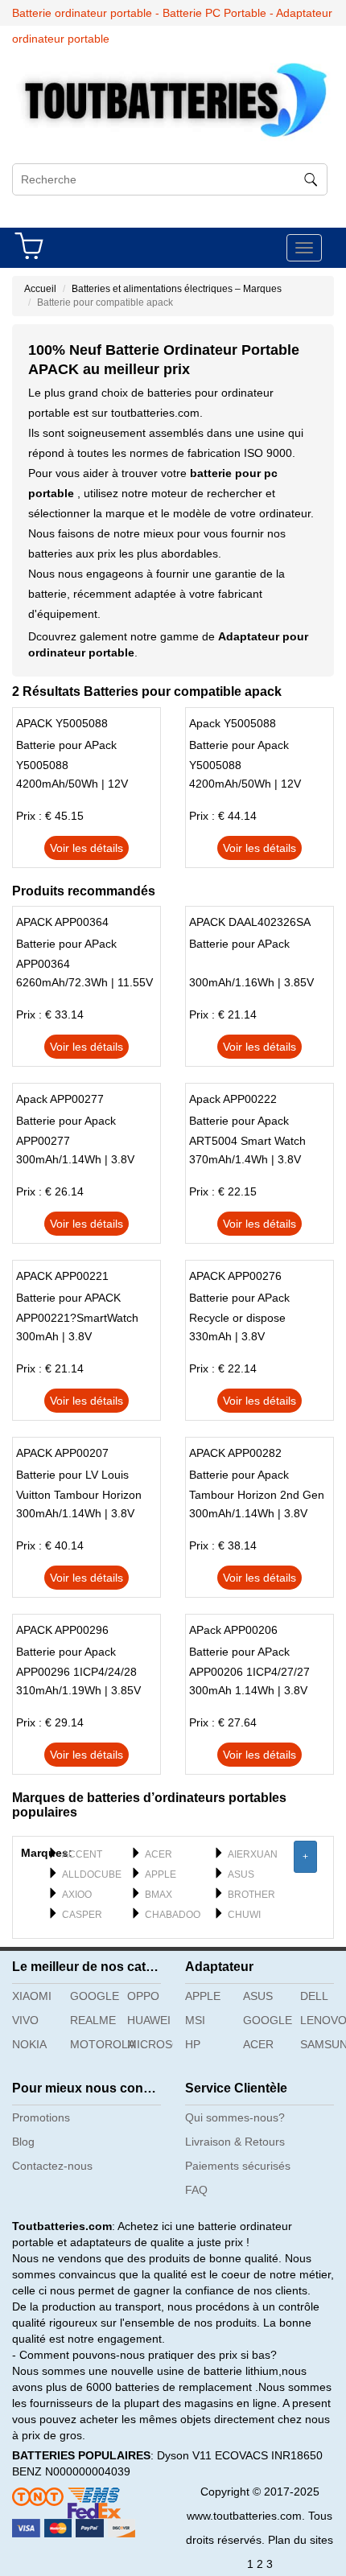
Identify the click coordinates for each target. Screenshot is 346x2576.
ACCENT (82, 1854)
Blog (23, 2142)
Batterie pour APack (239, 944)
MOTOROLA (93, 2044)
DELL (314, 1996)
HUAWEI (149, 2020)
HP (193, 2044)
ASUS (241, 1874)
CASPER (82, 1915)
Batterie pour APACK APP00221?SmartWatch (77, 1308)
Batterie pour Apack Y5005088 (239, 755)
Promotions (41, 2117)
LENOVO (323, 2020)
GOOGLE (93, 1996)
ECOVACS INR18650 (269, 2455)
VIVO (25, 2020)
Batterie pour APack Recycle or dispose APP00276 (239, 1310)
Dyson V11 (184, 2455)
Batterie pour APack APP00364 (66, 954)
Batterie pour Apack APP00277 (66, 1131)
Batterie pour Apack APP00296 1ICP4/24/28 (76, 1662)
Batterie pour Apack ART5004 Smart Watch (247, 1131)
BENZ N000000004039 (71, 2471)
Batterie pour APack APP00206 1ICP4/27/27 (249, 1662)
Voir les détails (86, 848)
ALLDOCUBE (92, 1874)
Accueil (40, 289)
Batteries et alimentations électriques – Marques (177, 289)
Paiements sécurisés (238, 2166)
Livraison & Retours (235, 2142)
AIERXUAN (253, 1854)
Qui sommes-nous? (235, 2117)
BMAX (159, 1895)
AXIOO (77, 1895)
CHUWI (244, 1915)
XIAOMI (32, 1996)
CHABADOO (173, 1915)
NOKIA (29, 2044)
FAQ (196, 2190)
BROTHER (251, 1895)
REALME (93, 2020)
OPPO (143, 1996)
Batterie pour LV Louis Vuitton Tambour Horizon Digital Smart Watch (79, 1487)
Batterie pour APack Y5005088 (66, 755)
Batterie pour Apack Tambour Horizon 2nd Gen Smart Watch (257, 1487)
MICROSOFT (150, 2044)
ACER (159, 1854)
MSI (195, 2020)
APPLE (161, 1874)
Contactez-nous (52, 2166)
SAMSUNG (323, 2044)
